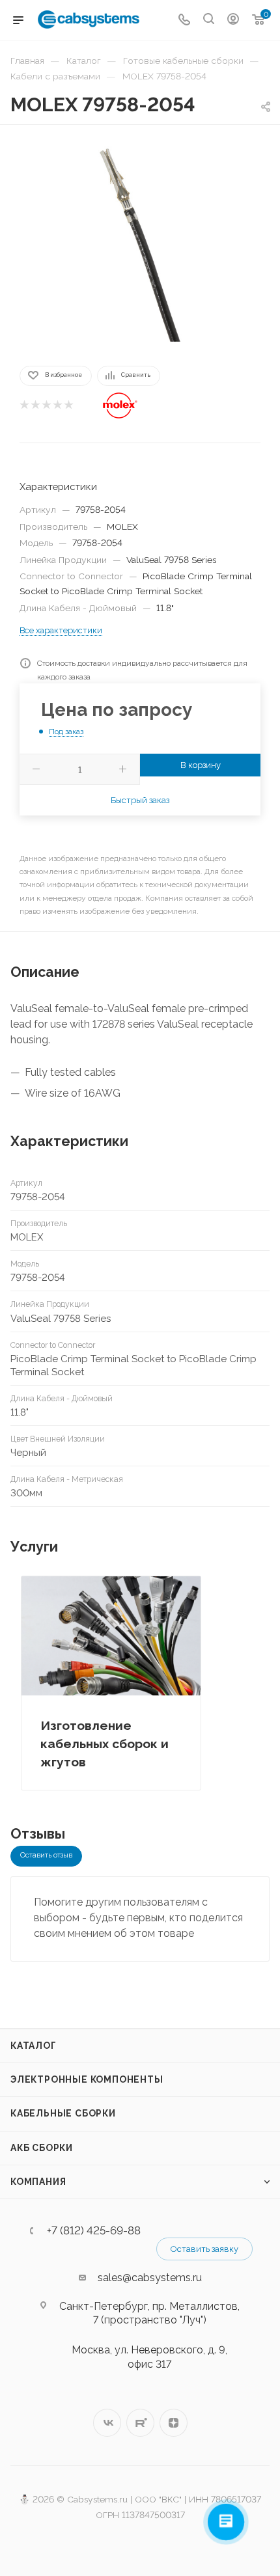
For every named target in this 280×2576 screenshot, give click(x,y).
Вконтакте (107, 2423)
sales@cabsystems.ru (150, 2278)
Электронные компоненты (87, 2079)
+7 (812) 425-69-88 (94, 2231)
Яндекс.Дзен (174, 2423)
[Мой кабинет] (233, 21)
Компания (38, 2182)
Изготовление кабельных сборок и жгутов (105, 1744)
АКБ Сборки (42, 2148)
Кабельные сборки (63, 2113)
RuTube (140, 2423)
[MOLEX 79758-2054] (140, 244)
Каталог (34, 2046)
